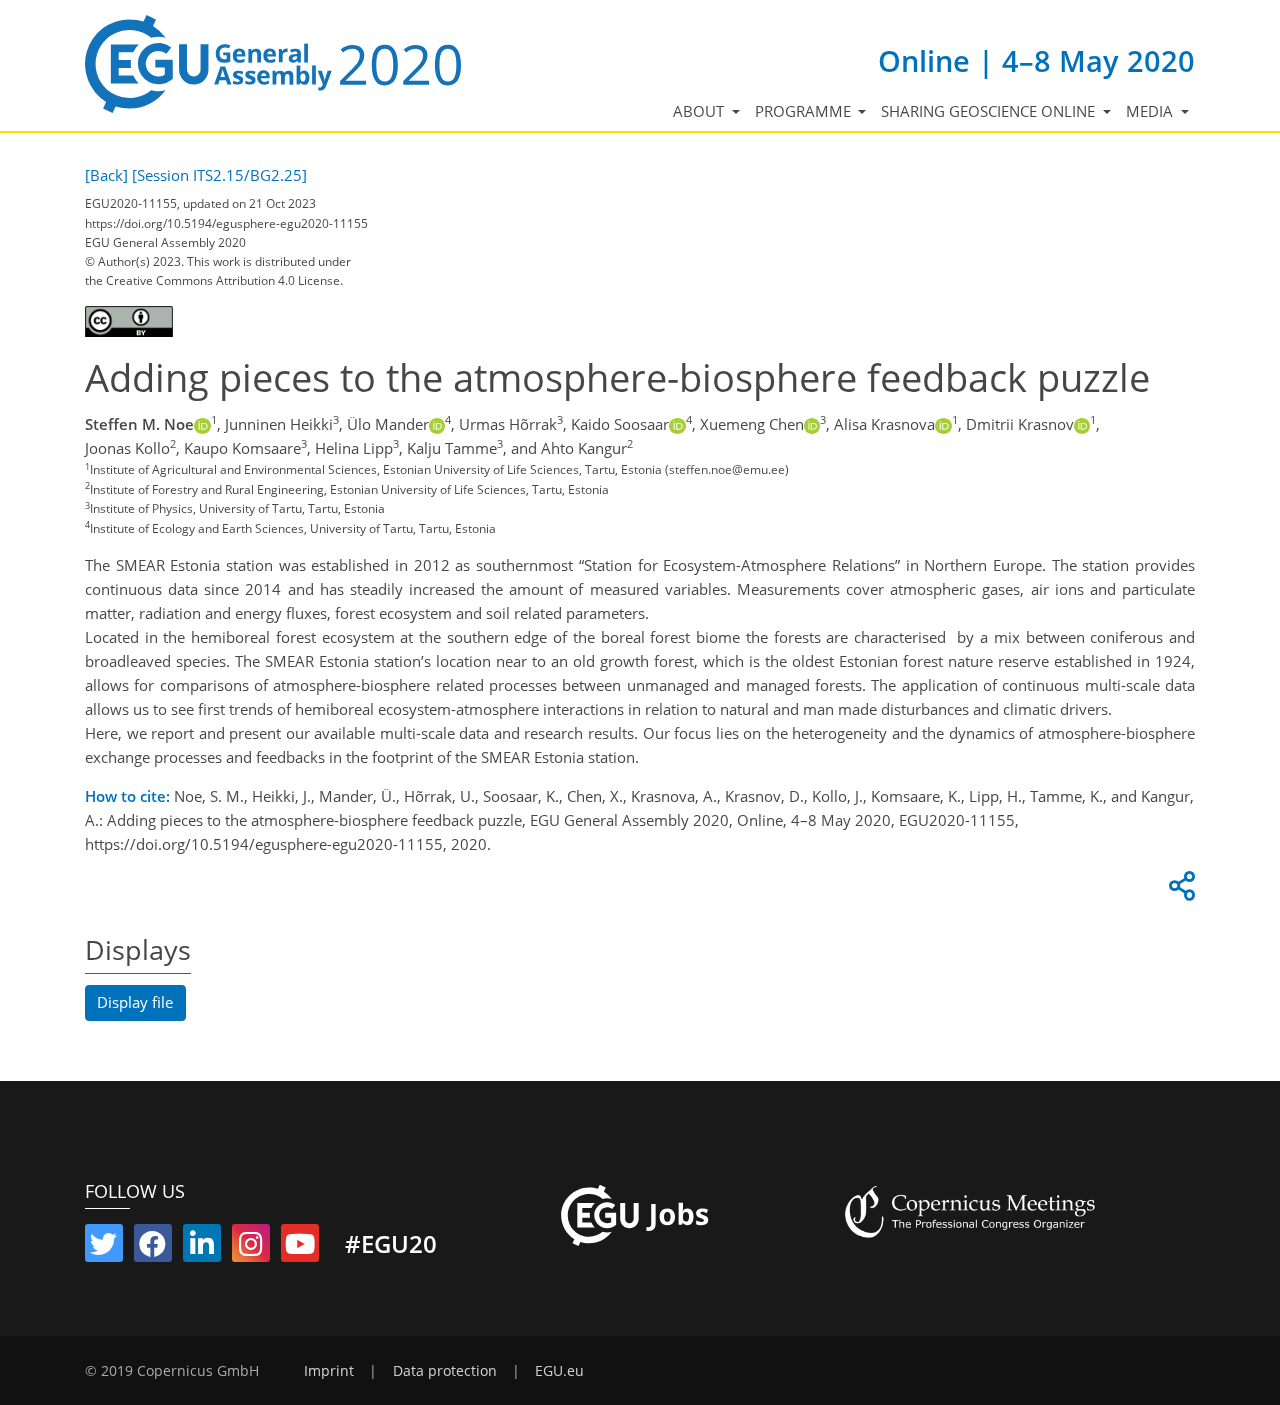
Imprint (329, 1371)
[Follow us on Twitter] (104, 1248)
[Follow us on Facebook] (153, 1248)
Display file (135, 1002)
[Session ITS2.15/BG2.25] (219, 175)
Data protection (445, 1371)
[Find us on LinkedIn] (202, 1248)
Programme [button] (805, 111)
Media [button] (1151, 111)
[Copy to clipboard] (1179, 891)
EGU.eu (559, 1371)
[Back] (106, 175)
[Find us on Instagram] (251, 1248)
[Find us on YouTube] (300, 1248)
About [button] (700, 111)
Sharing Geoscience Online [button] (990, 111)
